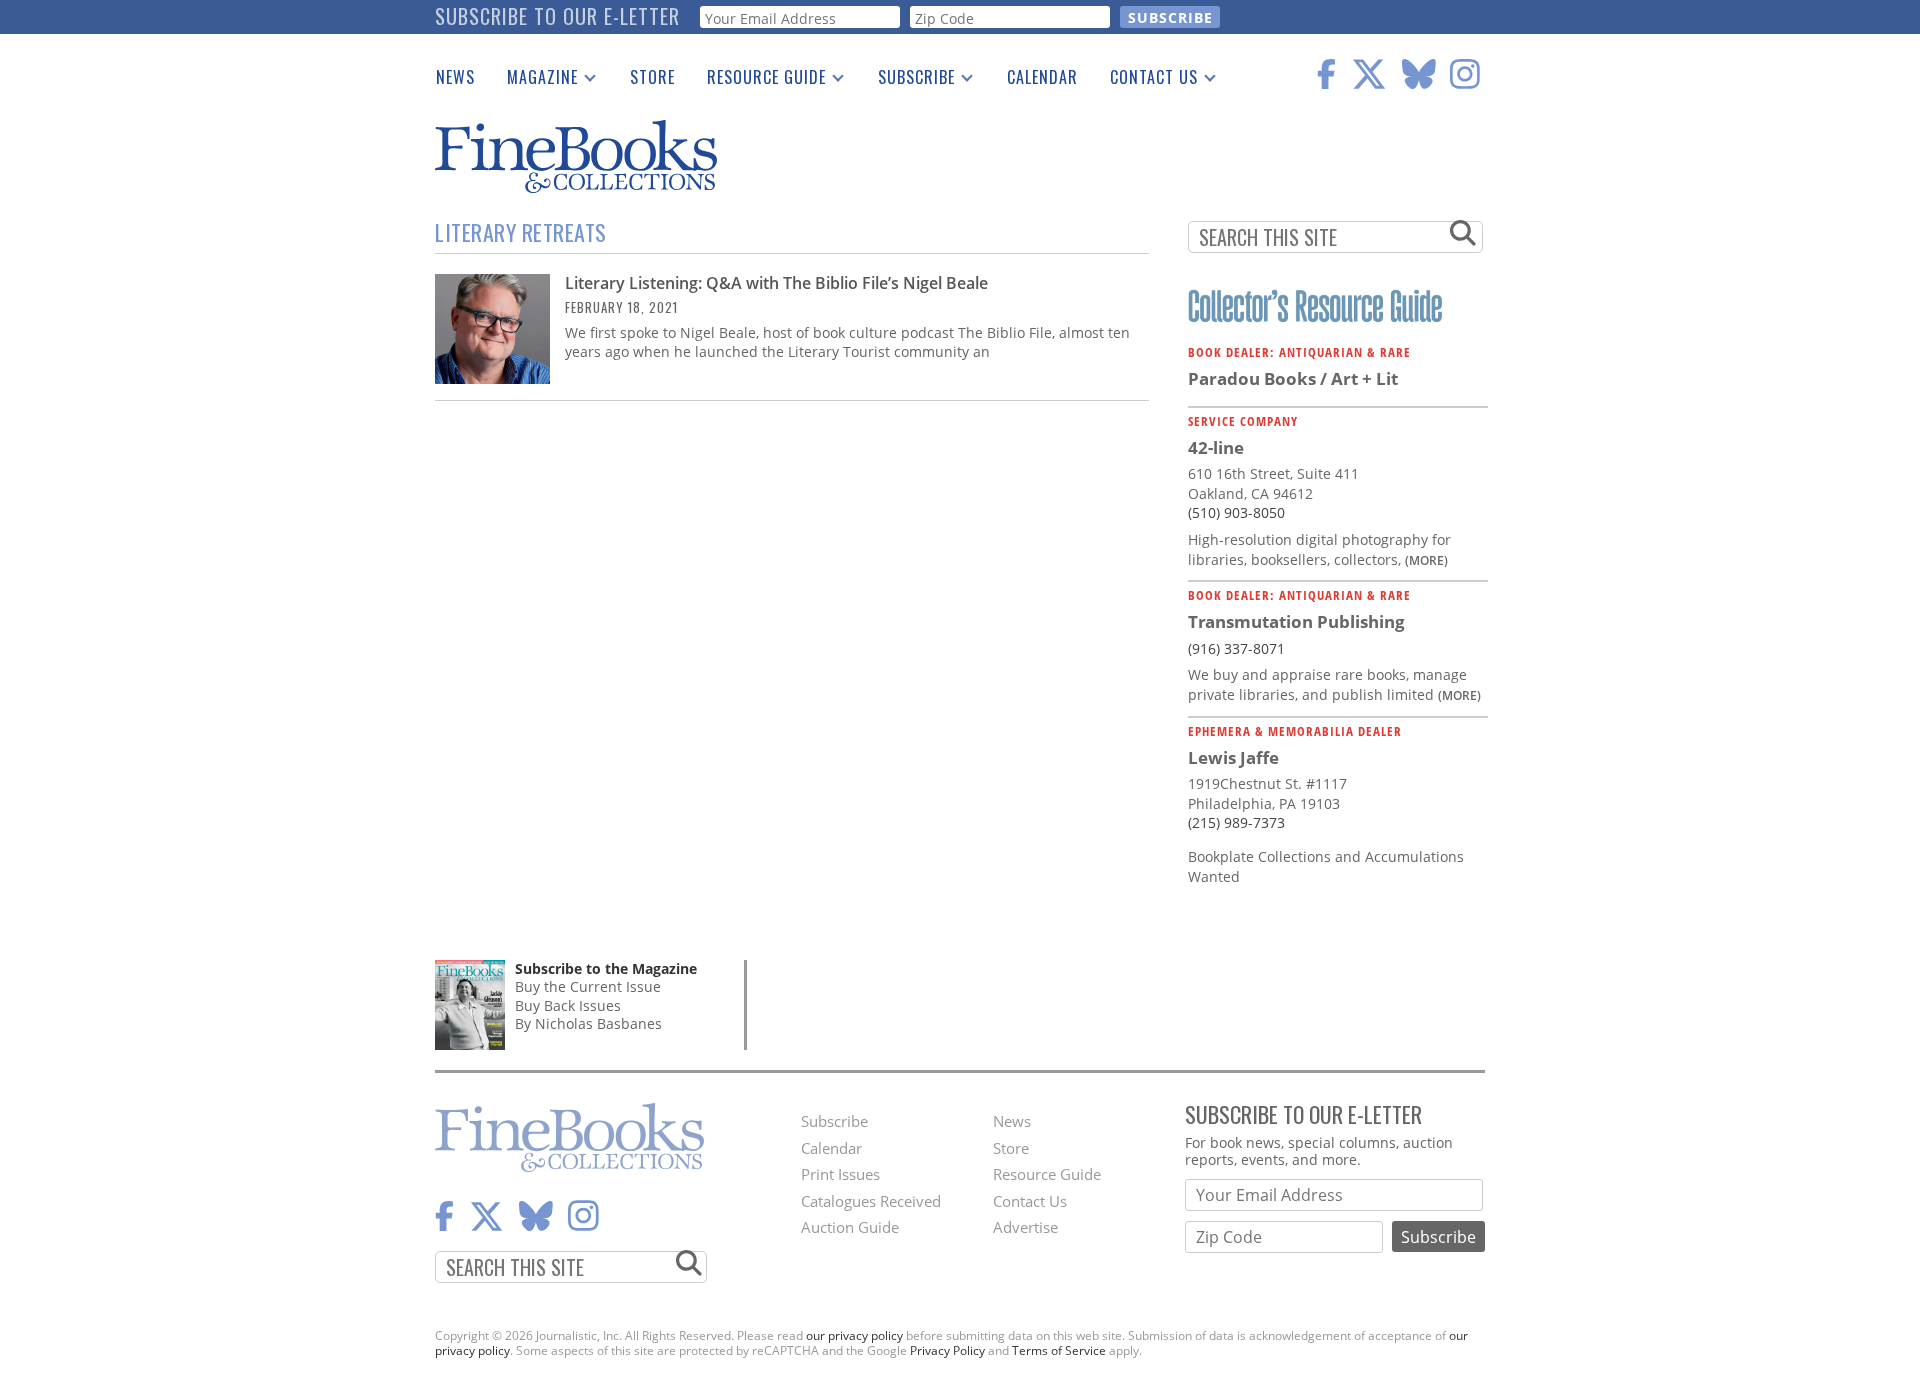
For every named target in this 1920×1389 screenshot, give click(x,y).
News (455, 77)
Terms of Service (1059, 1350)
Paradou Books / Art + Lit (1293, 378)
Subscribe (908, 81)
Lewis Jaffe (1233, 757)
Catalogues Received (871, 1201)
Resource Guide (758, 81)
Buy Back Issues (568, 1005)
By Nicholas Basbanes (588, 1023)
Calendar (1042, 77)
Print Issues (840, 1174)
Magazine (534, 81)
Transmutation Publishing (1296, 621)
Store (652, 77)
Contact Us (1146, 81)
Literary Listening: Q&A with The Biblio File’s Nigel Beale (776, 283)
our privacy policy (854, 1335)
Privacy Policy (947, 1350)
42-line (1216, 447)
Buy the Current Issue (588, 986)
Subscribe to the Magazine (606, 968)
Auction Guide (850, 1227)
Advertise (1025, 1227)
